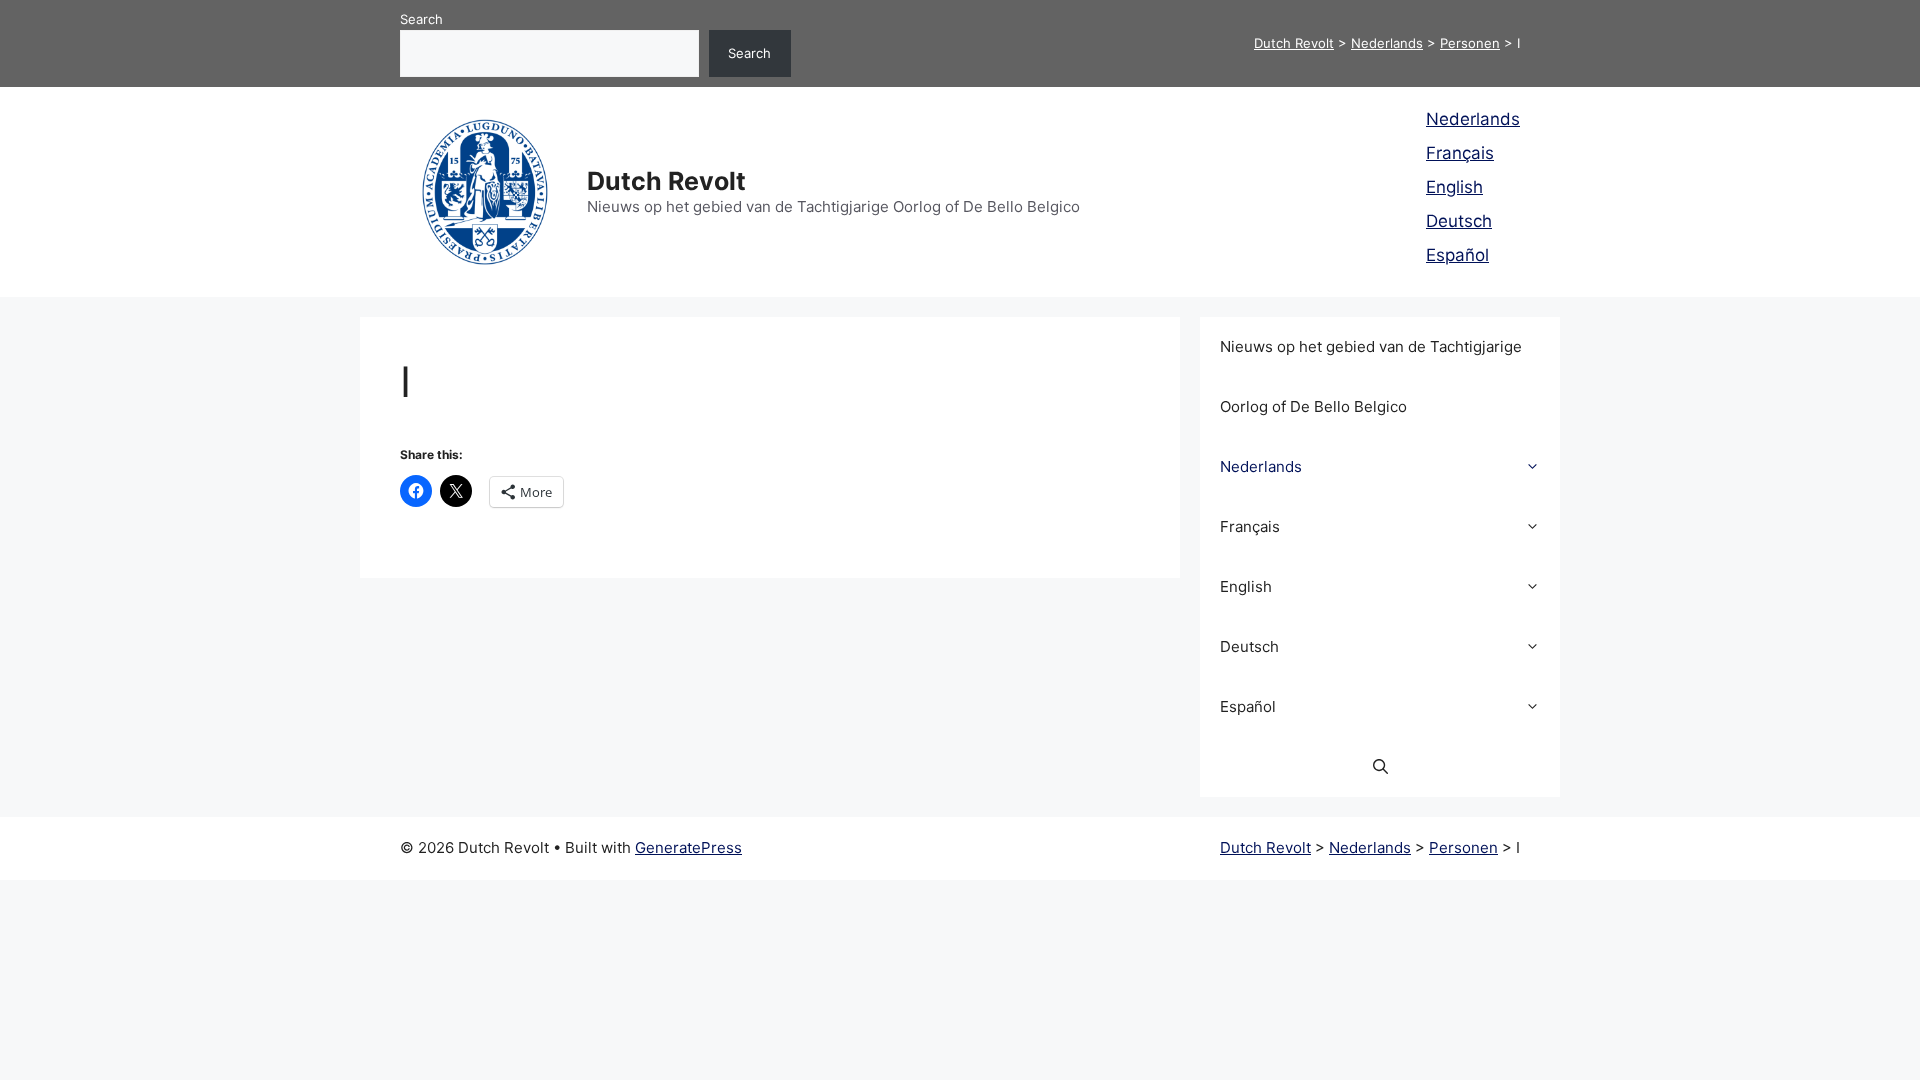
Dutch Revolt (666, 181)
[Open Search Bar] (1380, 767)
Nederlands (1473, 119)
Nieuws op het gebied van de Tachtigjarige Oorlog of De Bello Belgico (1371, 376)
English (1454, 187)
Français (1460, 153)
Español (1457, 255)
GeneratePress (688, 847)
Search (421, 19)
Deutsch (1459, 221)
